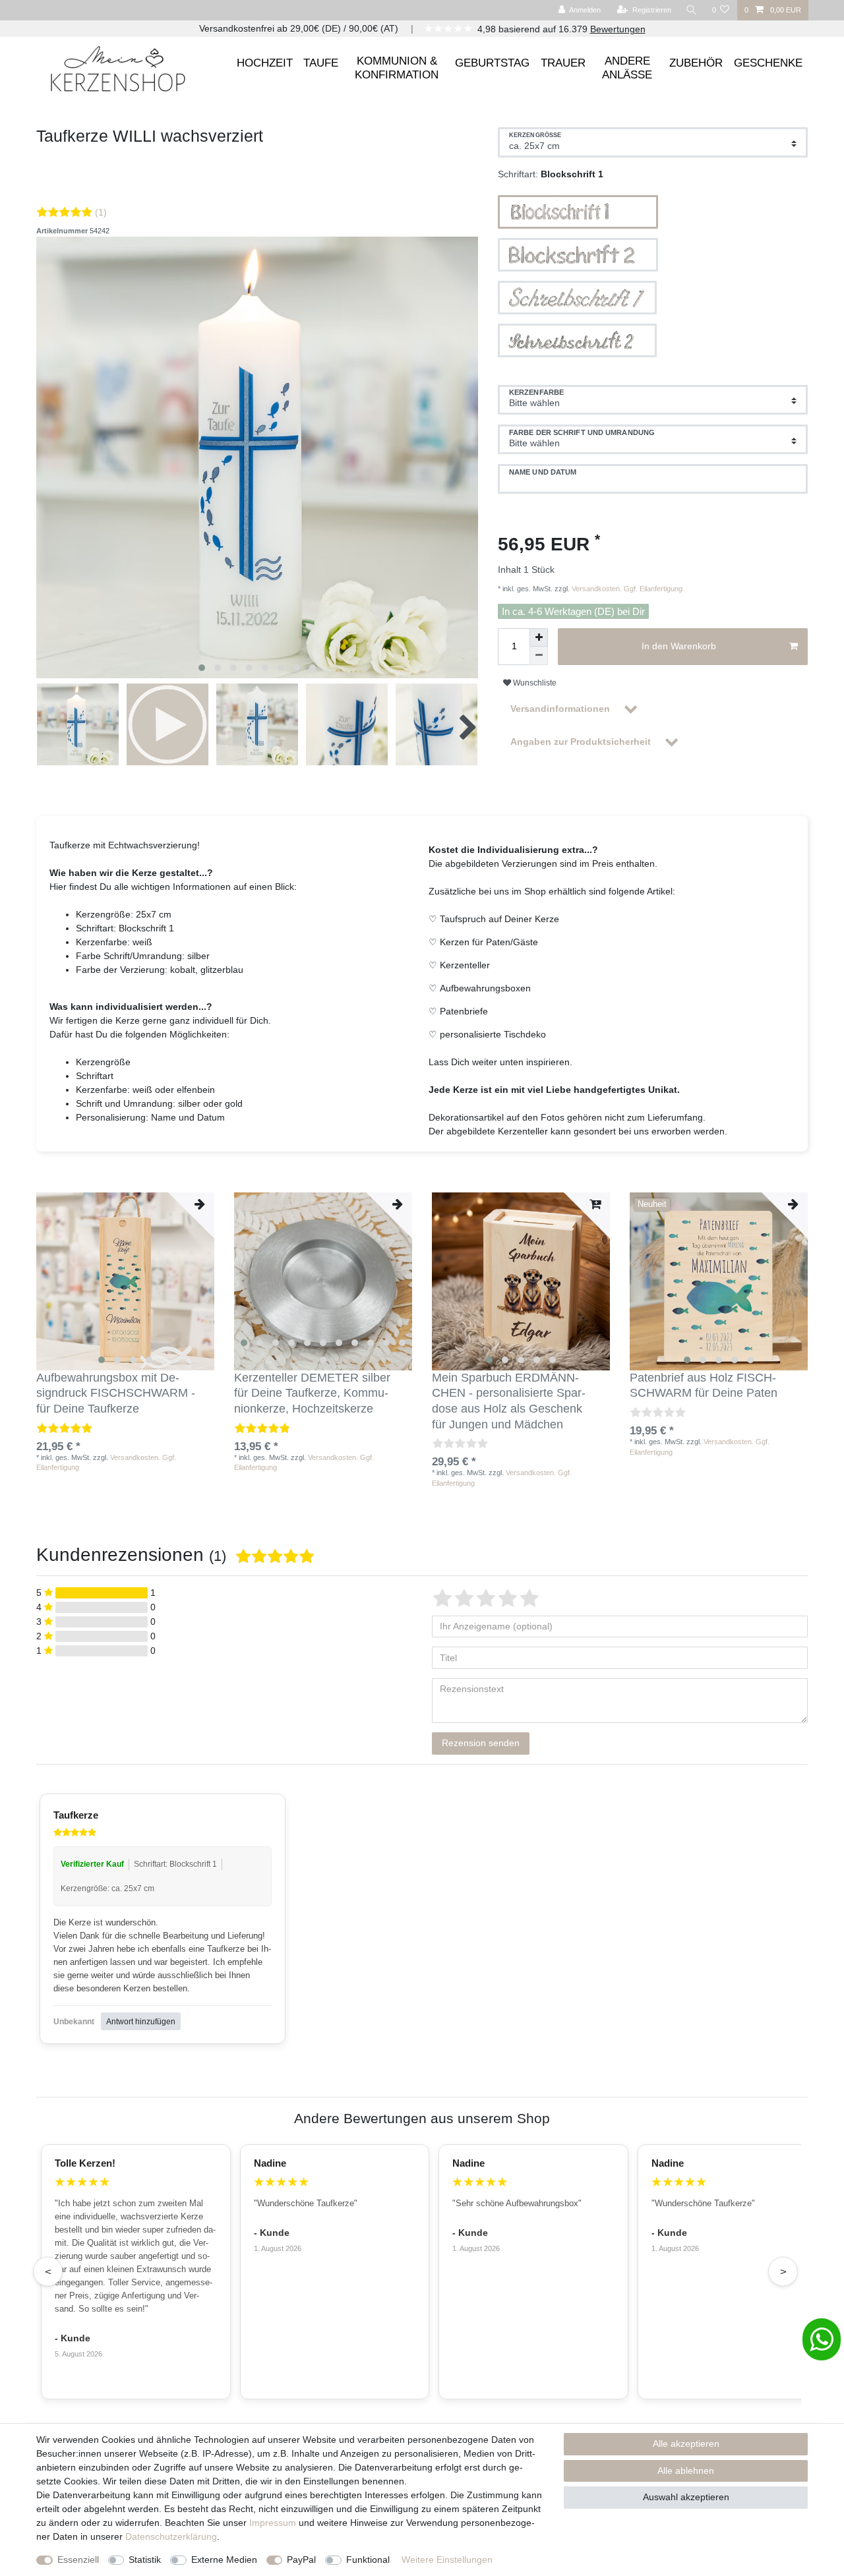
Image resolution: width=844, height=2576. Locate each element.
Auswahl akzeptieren (686, 2497)
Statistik (145, 2560)
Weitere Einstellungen (447, 2560)
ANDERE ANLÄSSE (627, 68)
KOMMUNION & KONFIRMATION (397, 68)
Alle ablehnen (686, 2471)
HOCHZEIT (265, 63)
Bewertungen (618, 29)
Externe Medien (224, 2560)
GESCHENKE (768, 63)
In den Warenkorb (679, 646)
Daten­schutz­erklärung (171, 2536)
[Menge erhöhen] (539, 637)
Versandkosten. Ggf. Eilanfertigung (626, 589)
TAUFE (321, 63)
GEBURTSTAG (492, 63)
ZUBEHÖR (696, 63)
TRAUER (563, 63)
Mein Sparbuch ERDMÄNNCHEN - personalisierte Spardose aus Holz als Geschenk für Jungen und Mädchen (509, 1401)
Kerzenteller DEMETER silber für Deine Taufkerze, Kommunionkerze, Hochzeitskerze (312, 1393)
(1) (101, 212)
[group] (125, 1281)
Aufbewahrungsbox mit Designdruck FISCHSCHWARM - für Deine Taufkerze (116, 1393)
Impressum (273, 2523)
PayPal (301, 2560)
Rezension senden (481, 1743)
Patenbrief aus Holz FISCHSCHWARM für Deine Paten (704, 1386)
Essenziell (78, 2560)
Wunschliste (534, 683)
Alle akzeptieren (686, 2444)
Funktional (368, 2560)
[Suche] (692, 10)
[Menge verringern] (539, 656)
